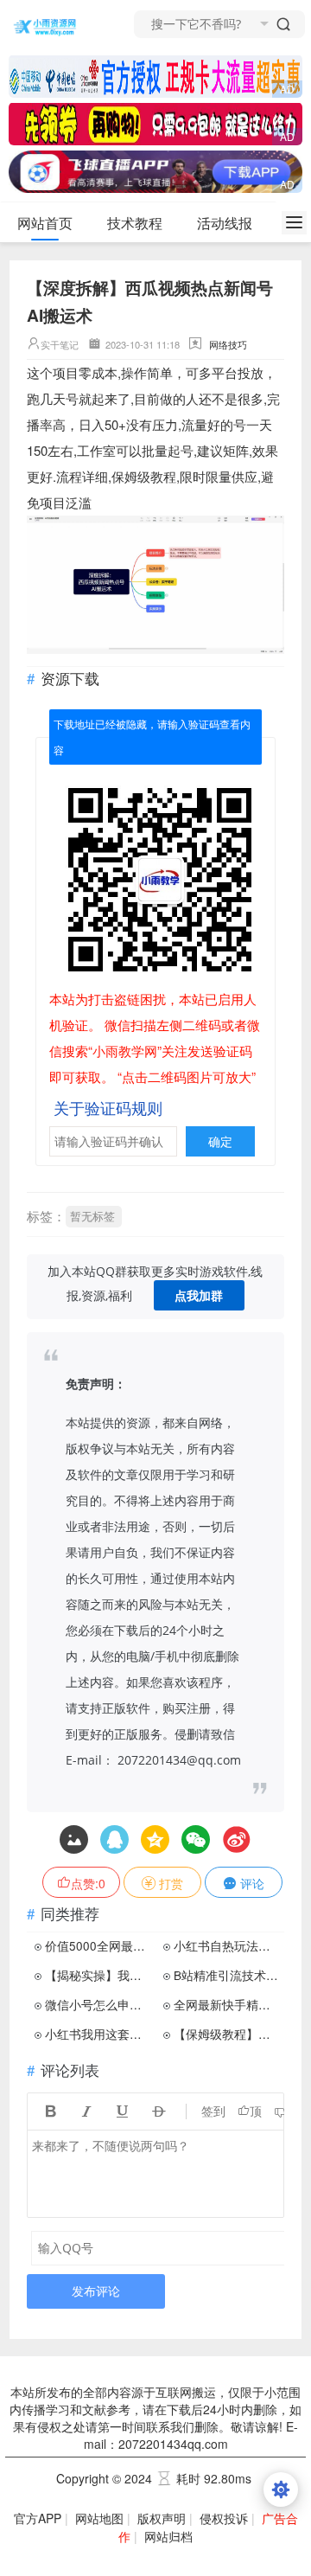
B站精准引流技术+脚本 (227, 1975)
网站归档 (168, 2536)
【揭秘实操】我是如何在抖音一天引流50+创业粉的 (98, 1975)
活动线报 (225, 223)
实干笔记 (60, 344)
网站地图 (99, 2518)
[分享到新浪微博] (236, 1839)
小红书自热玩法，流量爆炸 (227, 1945)
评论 (251, 1883)
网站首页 (45, 223)
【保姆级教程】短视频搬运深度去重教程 (227, 2034)
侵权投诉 (224, 2518)
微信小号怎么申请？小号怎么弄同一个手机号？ (98, 2004)
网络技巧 (228, 344)
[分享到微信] (196, 1839)
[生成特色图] (74, 1839)
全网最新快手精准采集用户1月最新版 (227, 2004)
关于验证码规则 (108, 1107)
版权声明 (162, 2518)
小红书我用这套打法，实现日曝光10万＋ (98, 2034)
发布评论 (96, 2291)
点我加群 (199, 1295)
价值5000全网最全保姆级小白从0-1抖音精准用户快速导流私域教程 (98, 1945)
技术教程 (135, 223)
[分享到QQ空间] (114, 1839)
